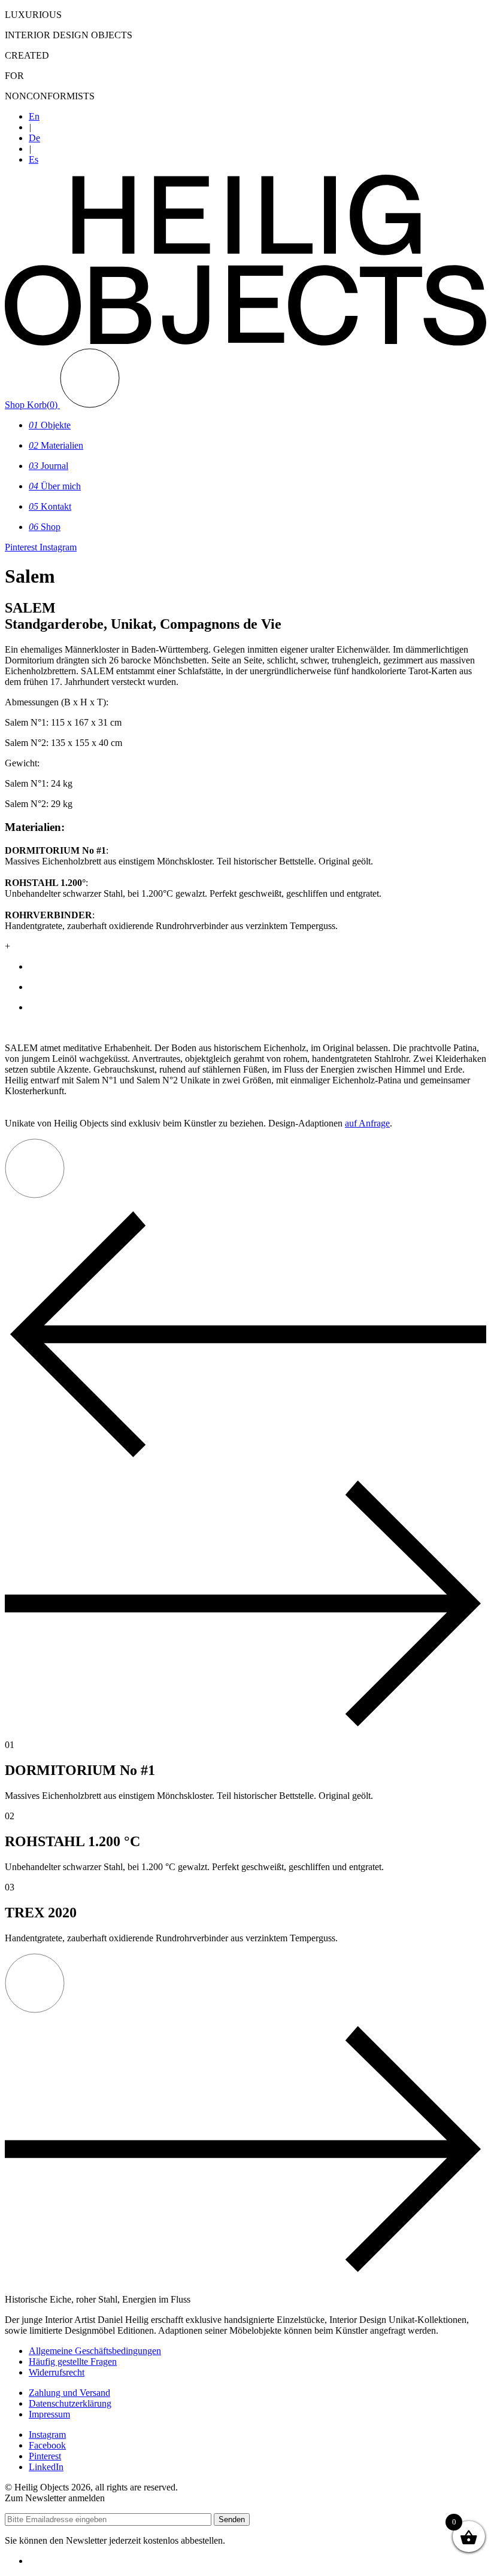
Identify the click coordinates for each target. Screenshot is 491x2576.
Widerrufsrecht (57, 2372)
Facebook (47, 2445)
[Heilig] (245, 342)
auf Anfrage (367, 1123)
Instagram (47, 2435)
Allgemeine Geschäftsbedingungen (95, 2351)
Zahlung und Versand (69, 2393)
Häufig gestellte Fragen (73, 2362)
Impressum (49, 2414)
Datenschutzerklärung (70, 2403)
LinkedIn (46, 2467)
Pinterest (45, 2456)
